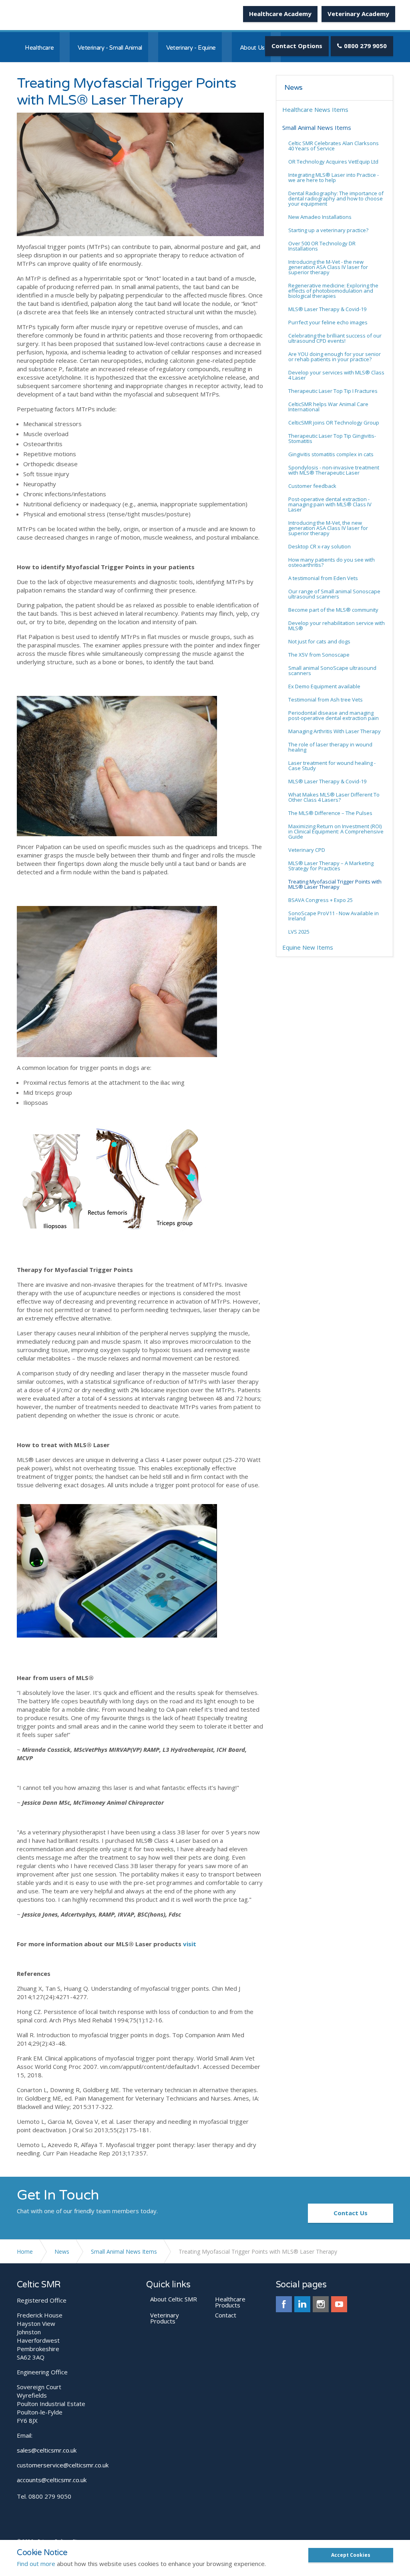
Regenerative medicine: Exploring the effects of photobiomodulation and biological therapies (333, 291)
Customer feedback (312, 486)
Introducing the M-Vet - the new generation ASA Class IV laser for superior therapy (328, 267)
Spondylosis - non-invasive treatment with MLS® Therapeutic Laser (334, 470)
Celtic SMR (47, 16)
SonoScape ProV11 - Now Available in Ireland (334, 916)
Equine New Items (308, 947)
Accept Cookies (351, 2555)
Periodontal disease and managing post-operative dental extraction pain (334, 715)
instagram (321, 2304)
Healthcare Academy (280, 14)
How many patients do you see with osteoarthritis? (332, 562)
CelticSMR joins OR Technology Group (334, 423)
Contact (226, 2315)
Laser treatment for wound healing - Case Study (332, 765)
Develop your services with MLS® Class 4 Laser (336, 375)
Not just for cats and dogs (319, 641)
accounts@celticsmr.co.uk (52, 2480)
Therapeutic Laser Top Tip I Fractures (333, 391)
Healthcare (39, 48)
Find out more (36, 2564)
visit (190, 1944)
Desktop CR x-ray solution (320, 546)
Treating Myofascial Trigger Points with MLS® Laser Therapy (335, 884)
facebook (284, 2304)
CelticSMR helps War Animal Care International (328, 407)
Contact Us (351, 2213)
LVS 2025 (299, 932)
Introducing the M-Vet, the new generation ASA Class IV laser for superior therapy (328, 528)
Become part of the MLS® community (333, 610)
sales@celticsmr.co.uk (47, 2450)
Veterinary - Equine (191, 48)
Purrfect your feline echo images (328, 322)
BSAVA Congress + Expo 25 (321, 900)
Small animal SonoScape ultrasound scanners (332, 670)
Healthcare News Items (315, 109)
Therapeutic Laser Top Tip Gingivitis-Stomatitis (332, 438)
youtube (339, 2304)
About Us (252, 48)
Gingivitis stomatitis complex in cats (331, 454)
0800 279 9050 (365, 46)
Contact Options (297, 46)
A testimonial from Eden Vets (323, 578)
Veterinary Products (165, 2318)
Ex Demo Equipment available (324, 686)
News (293, 88)
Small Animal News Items (317, 127)
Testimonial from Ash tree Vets (326, 700)
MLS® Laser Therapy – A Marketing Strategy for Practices (331, 866)
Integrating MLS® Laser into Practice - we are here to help (334, 177)
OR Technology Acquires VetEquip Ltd (333, 162)
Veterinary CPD (307, 850)
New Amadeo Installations (320, 217)
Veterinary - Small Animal (110, 48)
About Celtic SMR (174, 2299)
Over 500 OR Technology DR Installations (322, 246)
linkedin (302, 2304)
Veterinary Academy (358, 14)
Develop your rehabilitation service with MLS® (337, 626)
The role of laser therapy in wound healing (330, 747)
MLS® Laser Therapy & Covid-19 (327, 309)
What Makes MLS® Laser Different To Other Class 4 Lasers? (334, 797)
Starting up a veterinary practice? (328, 230)
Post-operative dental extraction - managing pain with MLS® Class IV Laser (330, 504)
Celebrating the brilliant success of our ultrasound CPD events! (335, 338)
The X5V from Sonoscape (319, 655)
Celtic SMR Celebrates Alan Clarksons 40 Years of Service (334, 146)
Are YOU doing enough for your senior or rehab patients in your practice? (335, 357)
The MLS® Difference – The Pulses (330, 813)
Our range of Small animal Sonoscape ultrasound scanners (334, 594)
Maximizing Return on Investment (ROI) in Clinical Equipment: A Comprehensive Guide (336, 831)
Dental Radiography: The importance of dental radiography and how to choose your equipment (336, 198)
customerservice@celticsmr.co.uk (63, 2465)
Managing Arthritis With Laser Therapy (335, 731)
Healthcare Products (230, 2302)
